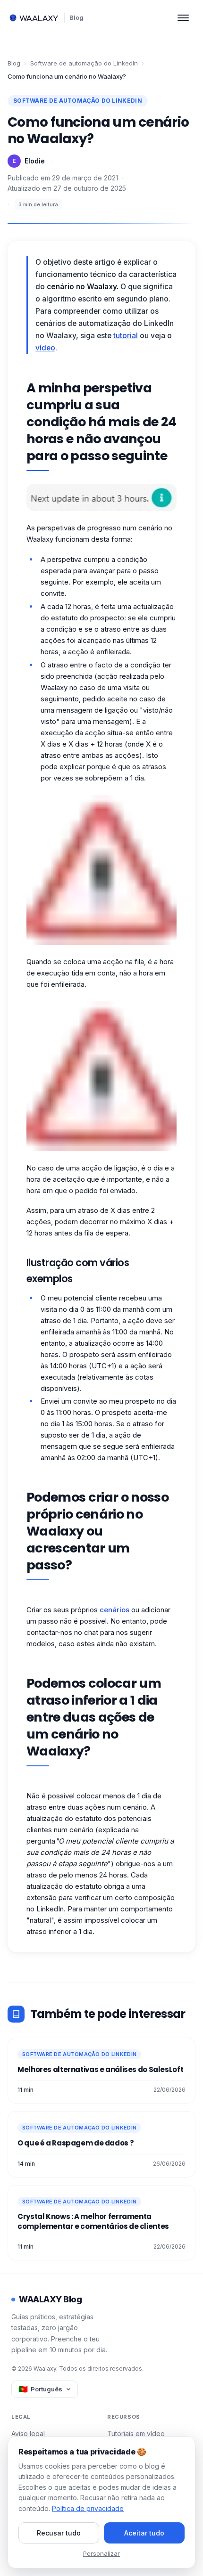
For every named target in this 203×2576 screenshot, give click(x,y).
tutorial (126, 336)
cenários (114, 1610)
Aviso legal (28, 2434)
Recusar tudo (59, 2533)
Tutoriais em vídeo (136, 2434)
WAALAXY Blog (50, 2299)
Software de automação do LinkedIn (84, 63)
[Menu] (183, 18)
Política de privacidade (88, 2508)
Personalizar (101, 2553)
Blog (76, 17)
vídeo (45, 348)
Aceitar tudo (144, 2533)
